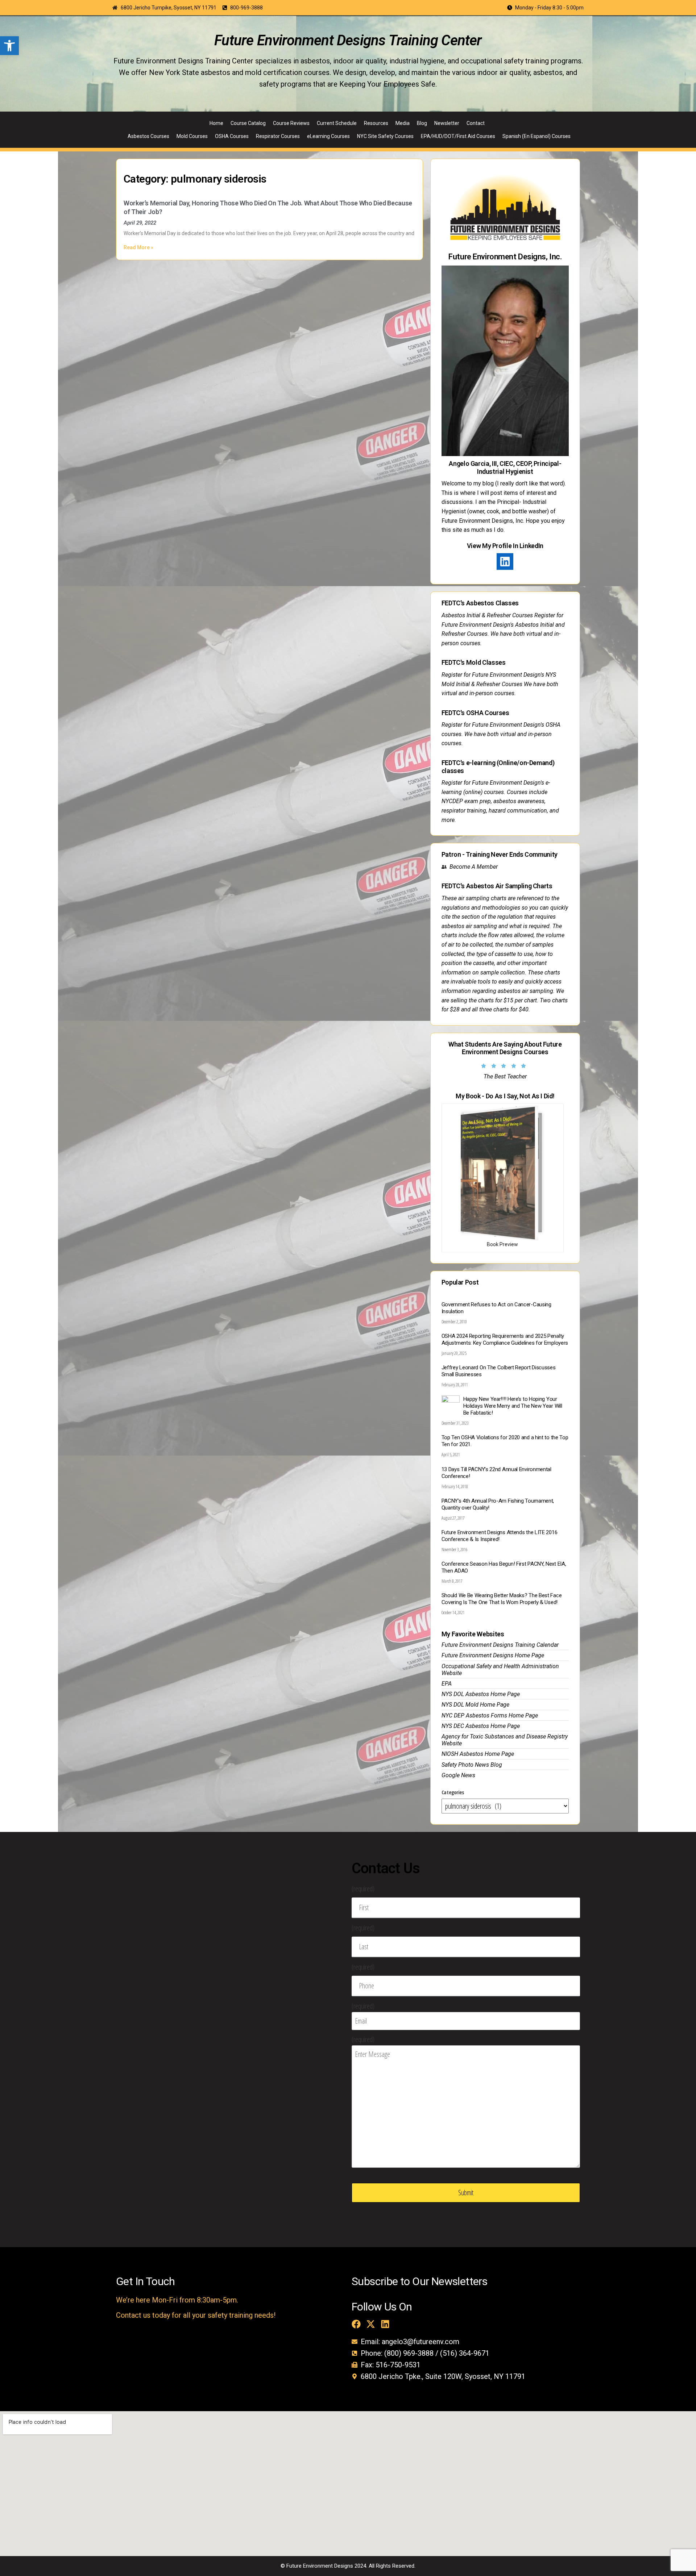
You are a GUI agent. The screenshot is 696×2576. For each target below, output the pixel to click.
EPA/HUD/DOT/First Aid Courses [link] (458, 136)
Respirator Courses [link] (278, 136)
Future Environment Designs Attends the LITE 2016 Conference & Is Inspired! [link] (500, 1536)
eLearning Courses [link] (328, 136)
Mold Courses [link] (192, 136)
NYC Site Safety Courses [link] (385, 136)
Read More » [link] (138, 247)
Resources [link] (376, 123)
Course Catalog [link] (248, 123)
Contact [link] (476, 123)
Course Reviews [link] (291, 123)
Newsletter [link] (447, 123)
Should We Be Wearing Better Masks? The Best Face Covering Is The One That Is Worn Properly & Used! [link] (502, 1599)
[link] (9, 46)
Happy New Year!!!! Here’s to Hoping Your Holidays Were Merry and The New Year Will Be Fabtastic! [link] (513, 1406)
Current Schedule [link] (337, 123)
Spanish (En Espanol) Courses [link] (536, 136)
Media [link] (403, 123)
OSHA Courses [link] (232, 136)
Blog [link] (422, 123)
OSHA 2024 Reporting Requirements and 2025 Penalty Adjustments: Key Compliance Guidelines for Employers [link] (505, 1339)
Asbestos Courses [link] (148, 136)
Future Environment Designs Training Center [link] (348, 40)
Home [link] (216, 123)
